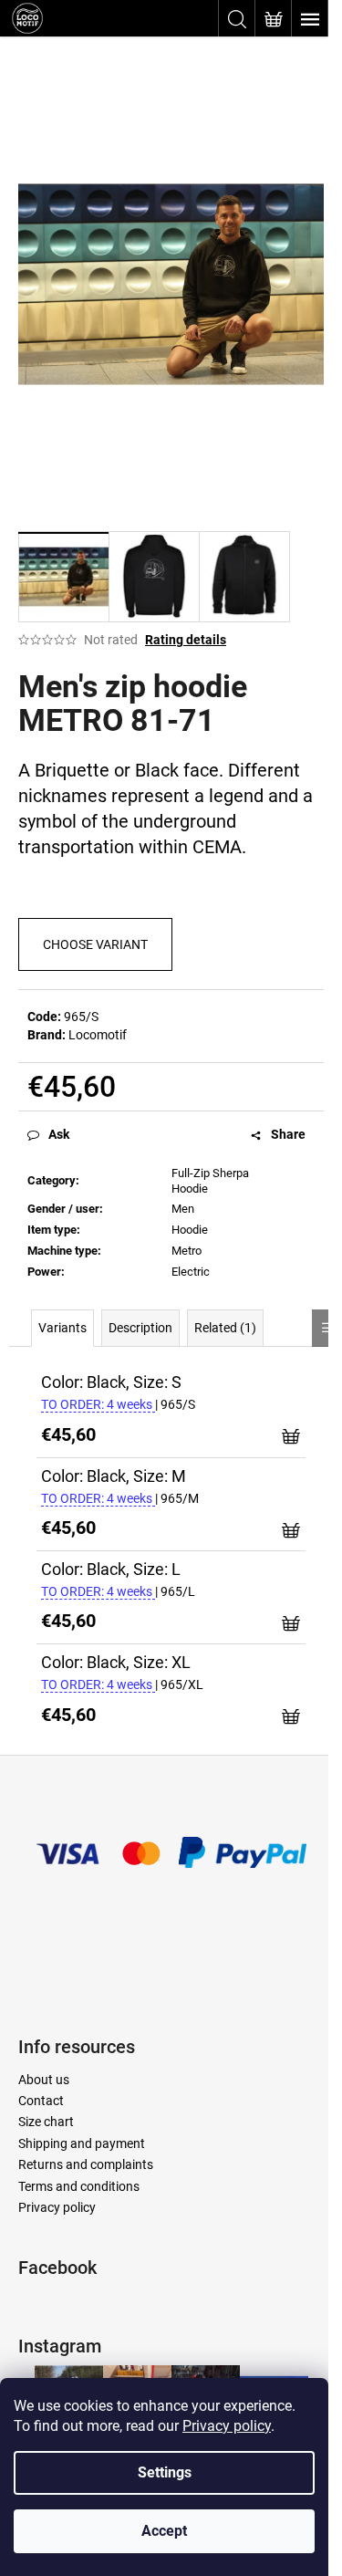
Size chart (46, 2122)
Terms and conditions (79, 2186)
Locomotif (98, 1035)
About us (44, 2080)
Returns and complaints (86, 2164)
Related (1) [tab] (225, 1328)
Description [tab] (140, 1328)
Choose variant (95, 944)
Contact (41, 2101)
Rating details (186, 640)
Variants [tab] (62, 1328)
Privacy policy (227, 2426)
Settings (165, 2472)
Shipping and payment (82, 2143)
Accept (164, 2531)
